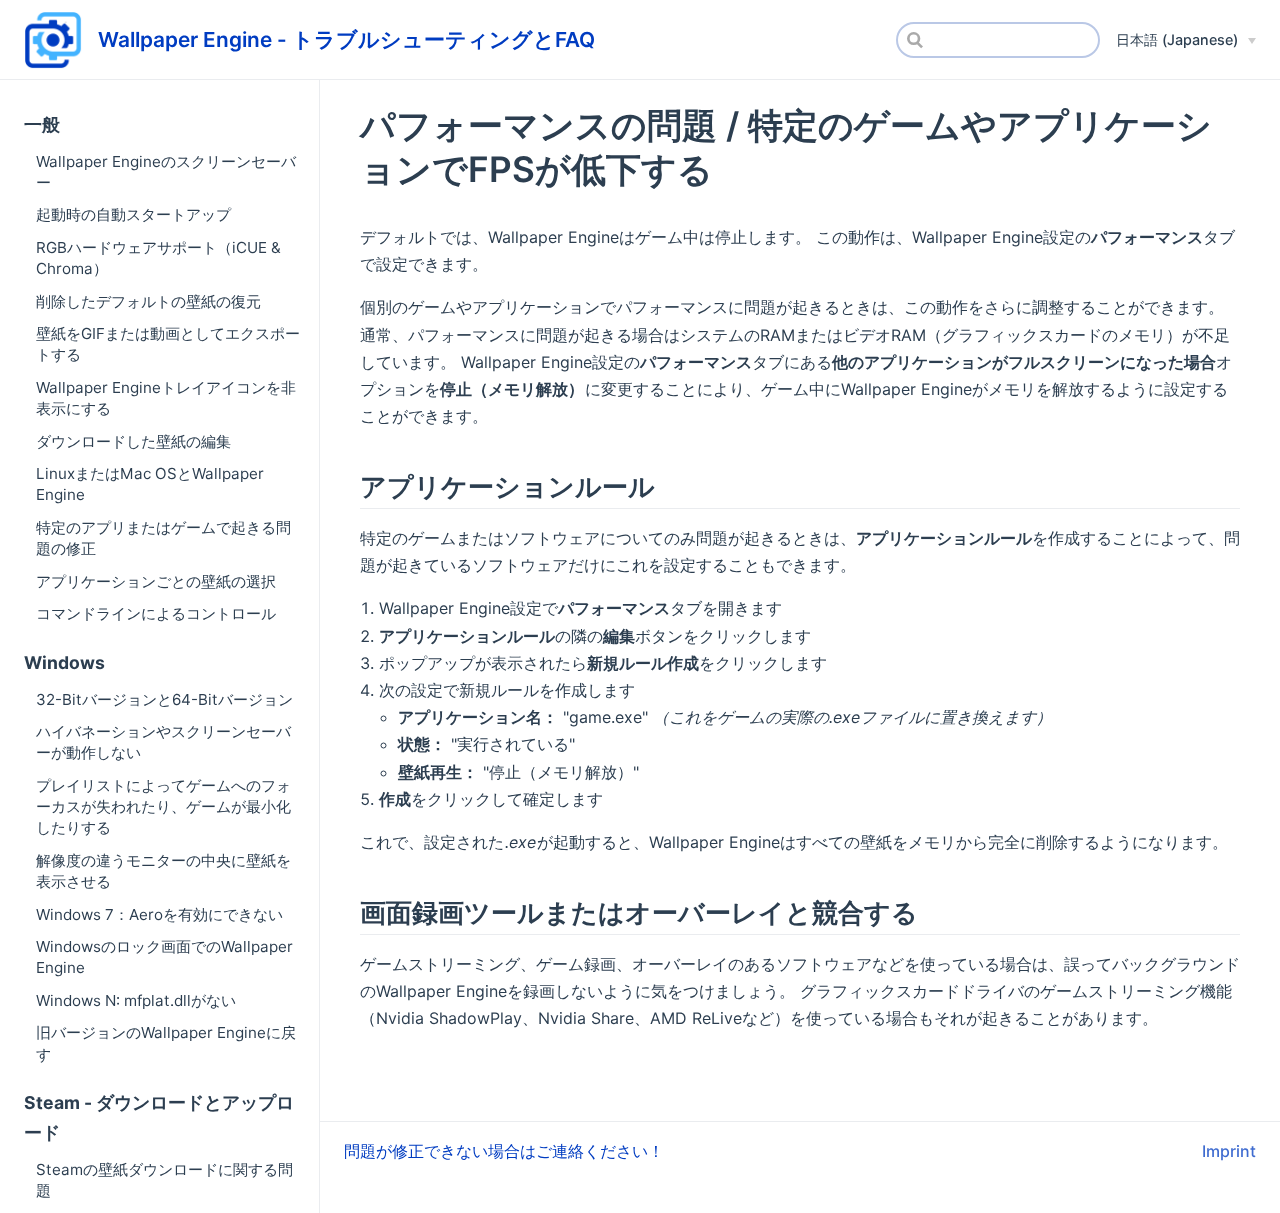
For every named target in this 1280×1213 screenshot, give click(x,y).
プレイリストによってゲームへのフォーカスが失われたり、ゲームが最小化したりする (163, 807)
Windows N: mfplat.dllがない (136, 1000)
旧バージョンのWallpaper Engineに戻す (166, 1043)
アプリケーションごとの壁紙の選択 (156, 581)
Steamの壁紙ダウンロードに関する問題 (164, 1180)
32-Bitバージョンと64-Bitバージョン (164, 699)
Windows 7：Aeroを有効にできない (159, 914)
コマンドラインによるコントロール (156, 613)
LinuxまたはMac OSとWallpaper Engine (150, 484)
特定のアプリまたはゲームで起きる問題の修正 (163, 538)
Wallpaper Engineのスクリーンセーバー (166, 172)
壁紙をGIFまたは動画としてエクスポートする (168, 344)
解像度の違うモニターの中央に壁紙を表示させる (163, 871)
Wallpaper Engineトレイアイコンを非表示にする (166, 398)
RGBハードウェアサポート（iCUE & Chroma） (158, 258)
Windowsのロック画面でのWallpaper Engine (164, 957)
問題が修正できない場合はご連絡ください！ (504, 1151)
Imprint (1229, 1151)
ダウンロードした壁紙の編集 (133, 441)
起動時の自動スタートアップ (133, 214)
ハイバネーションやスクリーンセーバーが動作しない (163, 742)
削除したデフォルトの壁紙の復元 (148, 301)
